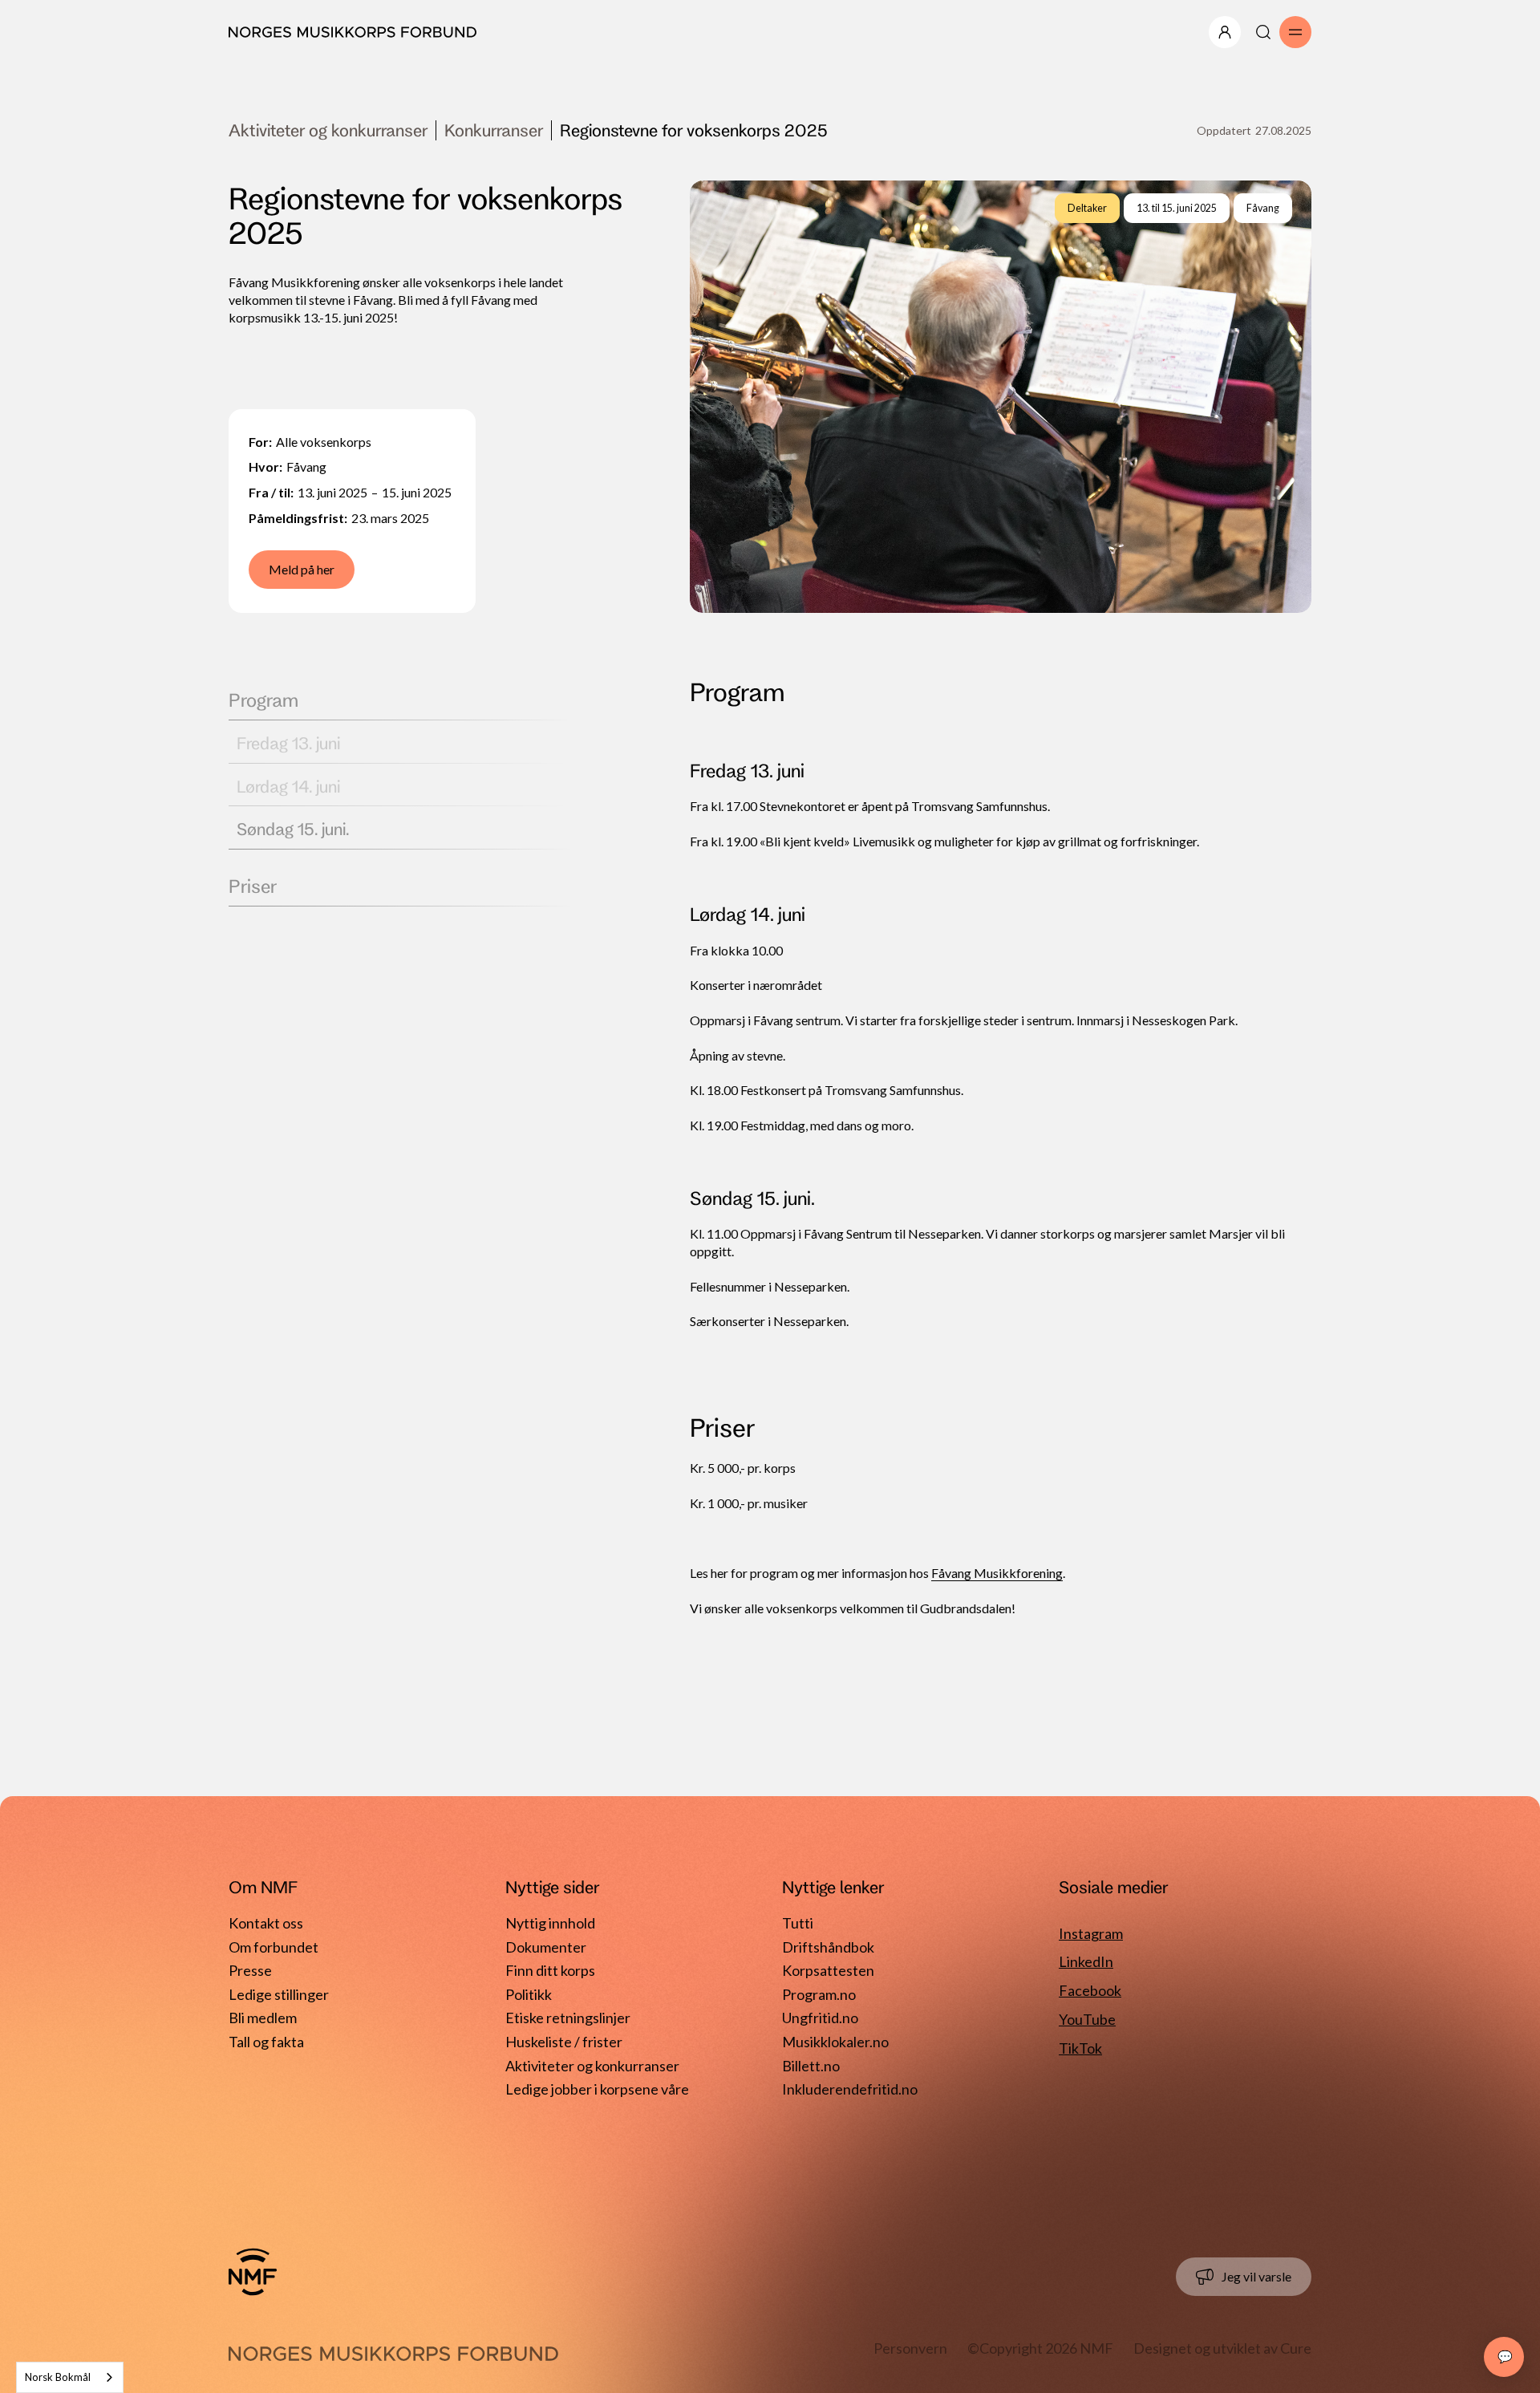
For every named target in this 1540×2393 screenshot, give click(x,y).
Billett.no (811, 2066)
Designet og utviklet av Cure (1222, 2348)
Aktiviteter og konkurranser (328, 130)
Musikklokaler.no (835, 2042)
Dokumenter (546, 1947)
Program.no (819, 1994)
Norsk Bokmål (58, 2377)
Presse (250, 1970)
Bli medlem (263, 2018)
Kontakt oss (266, 1923)
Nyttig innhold (550, 1923)
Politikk (529, 1994)
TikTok (1080, 2048)
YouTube (1087, 2019)
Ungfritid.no (820, 2018)
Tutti (798, 1923)
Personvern (910, 2348)
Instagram (1091, 1933)
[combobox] (70, 2377)
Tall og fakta (266, 2042)
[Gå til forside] (253, 2272)
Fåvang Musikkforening (997, 1573)
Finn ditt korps (550, 1970)
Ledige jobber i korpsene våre (597, 2089)
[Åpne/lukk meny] (1225, 32)
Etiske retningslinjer (568, 2018)
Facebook (1090, 1990)
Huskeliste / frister (564, 2042)
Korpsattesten (828, 1970)
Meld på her (302, 569)
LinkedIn (1086, 1961)
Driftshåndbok (828, 1947)
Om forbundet (274, 1947)
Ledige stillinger (279, 1994)
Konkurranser (494, 130)
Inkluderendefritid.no (850, 2089)
